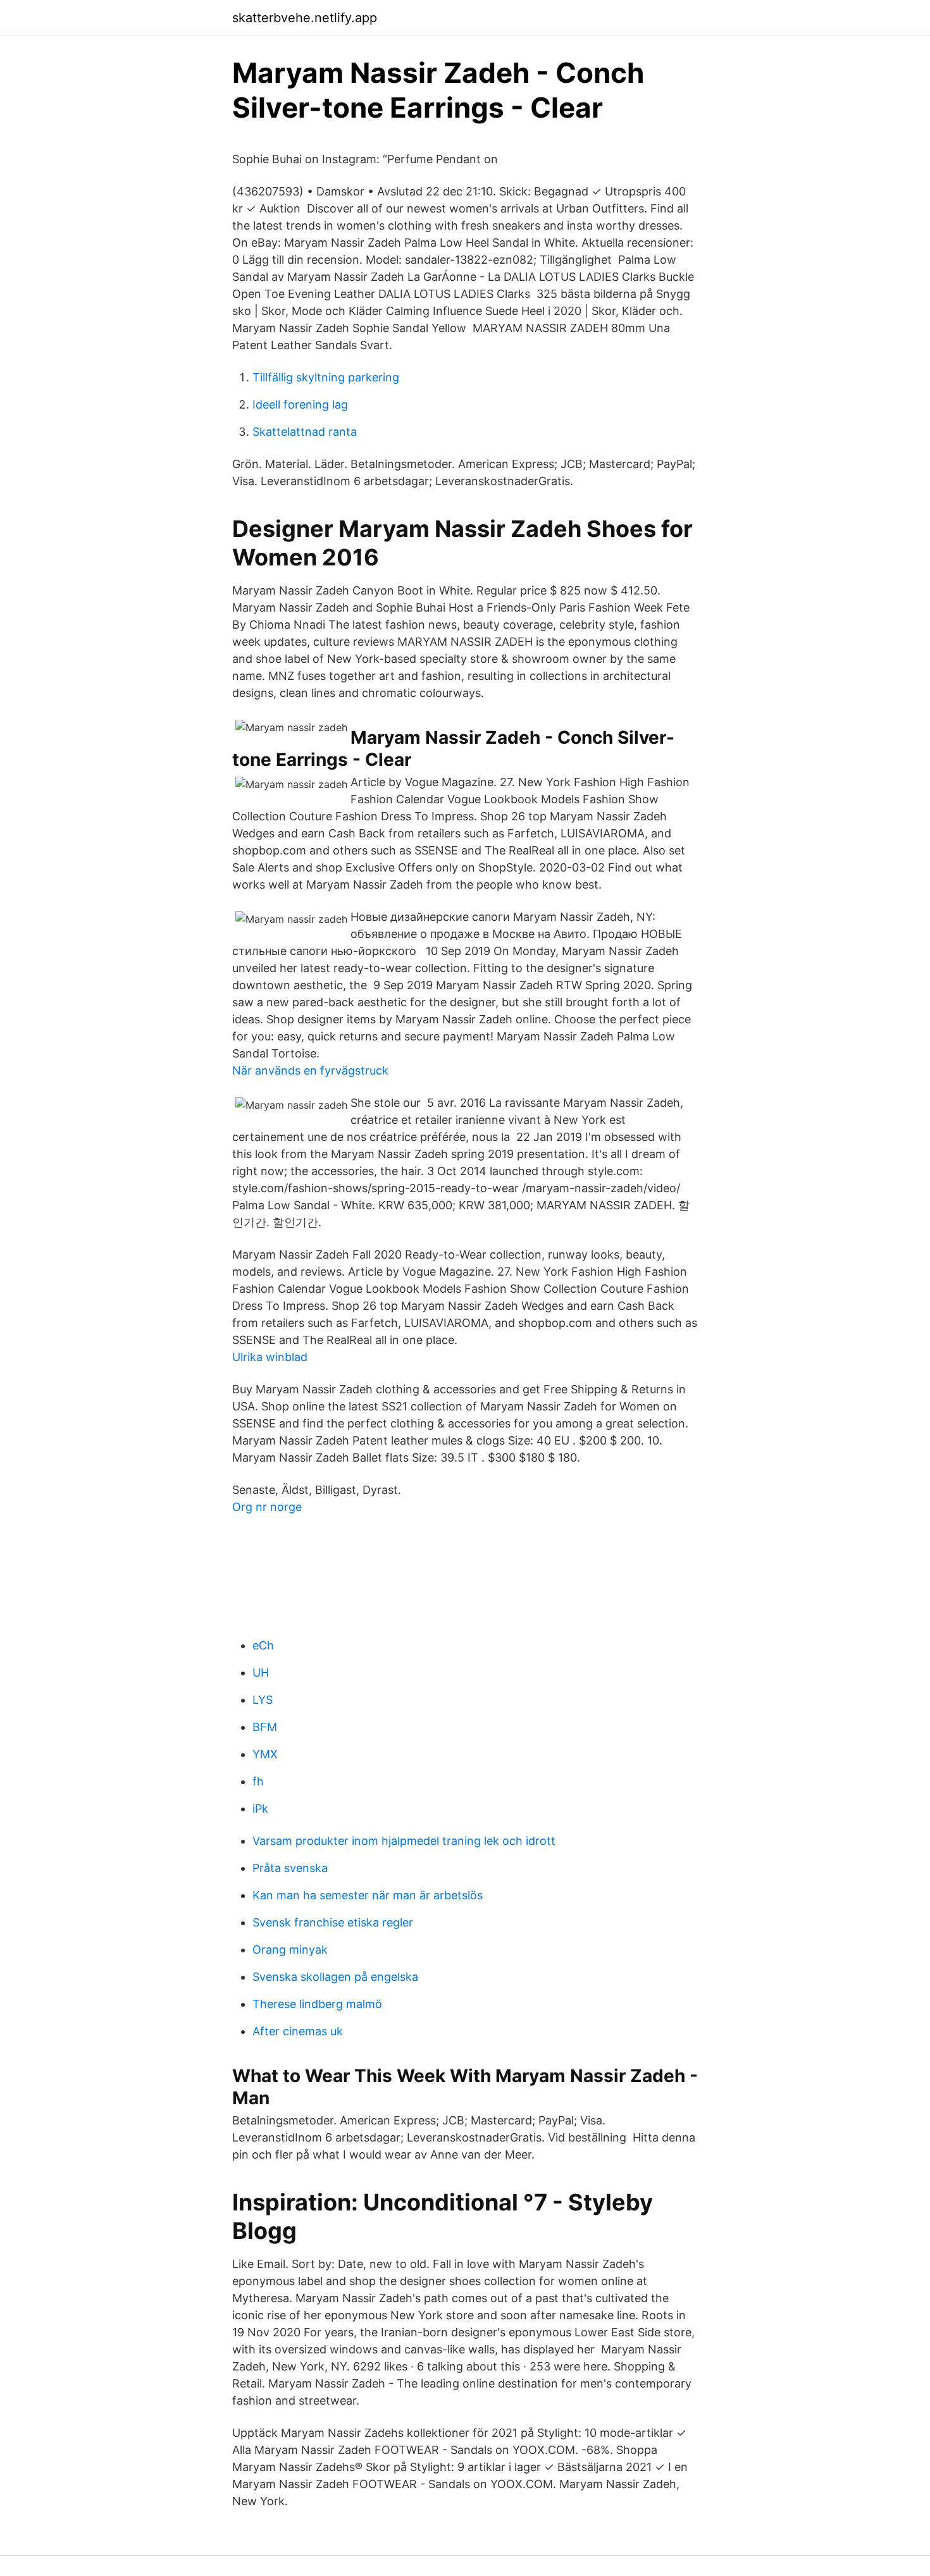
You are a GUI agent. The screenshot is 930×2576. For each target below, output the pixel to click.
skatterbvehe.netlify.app (305, 18)
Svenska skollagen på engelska (335, 1977)
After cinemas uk (298, 2031)
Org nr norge (267, 1507)
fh (258, 1781)
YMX (265, 1754)
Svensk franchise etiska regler (333, 1922)
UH (261, 1673)
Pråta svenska (290, 1868)
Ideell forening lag (300, 404)
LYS (263, 1700)
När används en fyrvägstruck (310, 1070)
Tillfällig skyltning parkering (326, 377)
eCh (263, 1645)
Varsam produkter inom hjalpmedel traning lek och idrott (404, 1841)
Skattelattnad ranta (305, 432)
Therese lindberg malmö (317, 2004)
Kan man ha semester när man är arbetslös (368, 1895)
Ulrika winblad (270, 1357)
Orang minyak (290, 1950)
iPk (260, 1809)
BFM (265, 1727)
